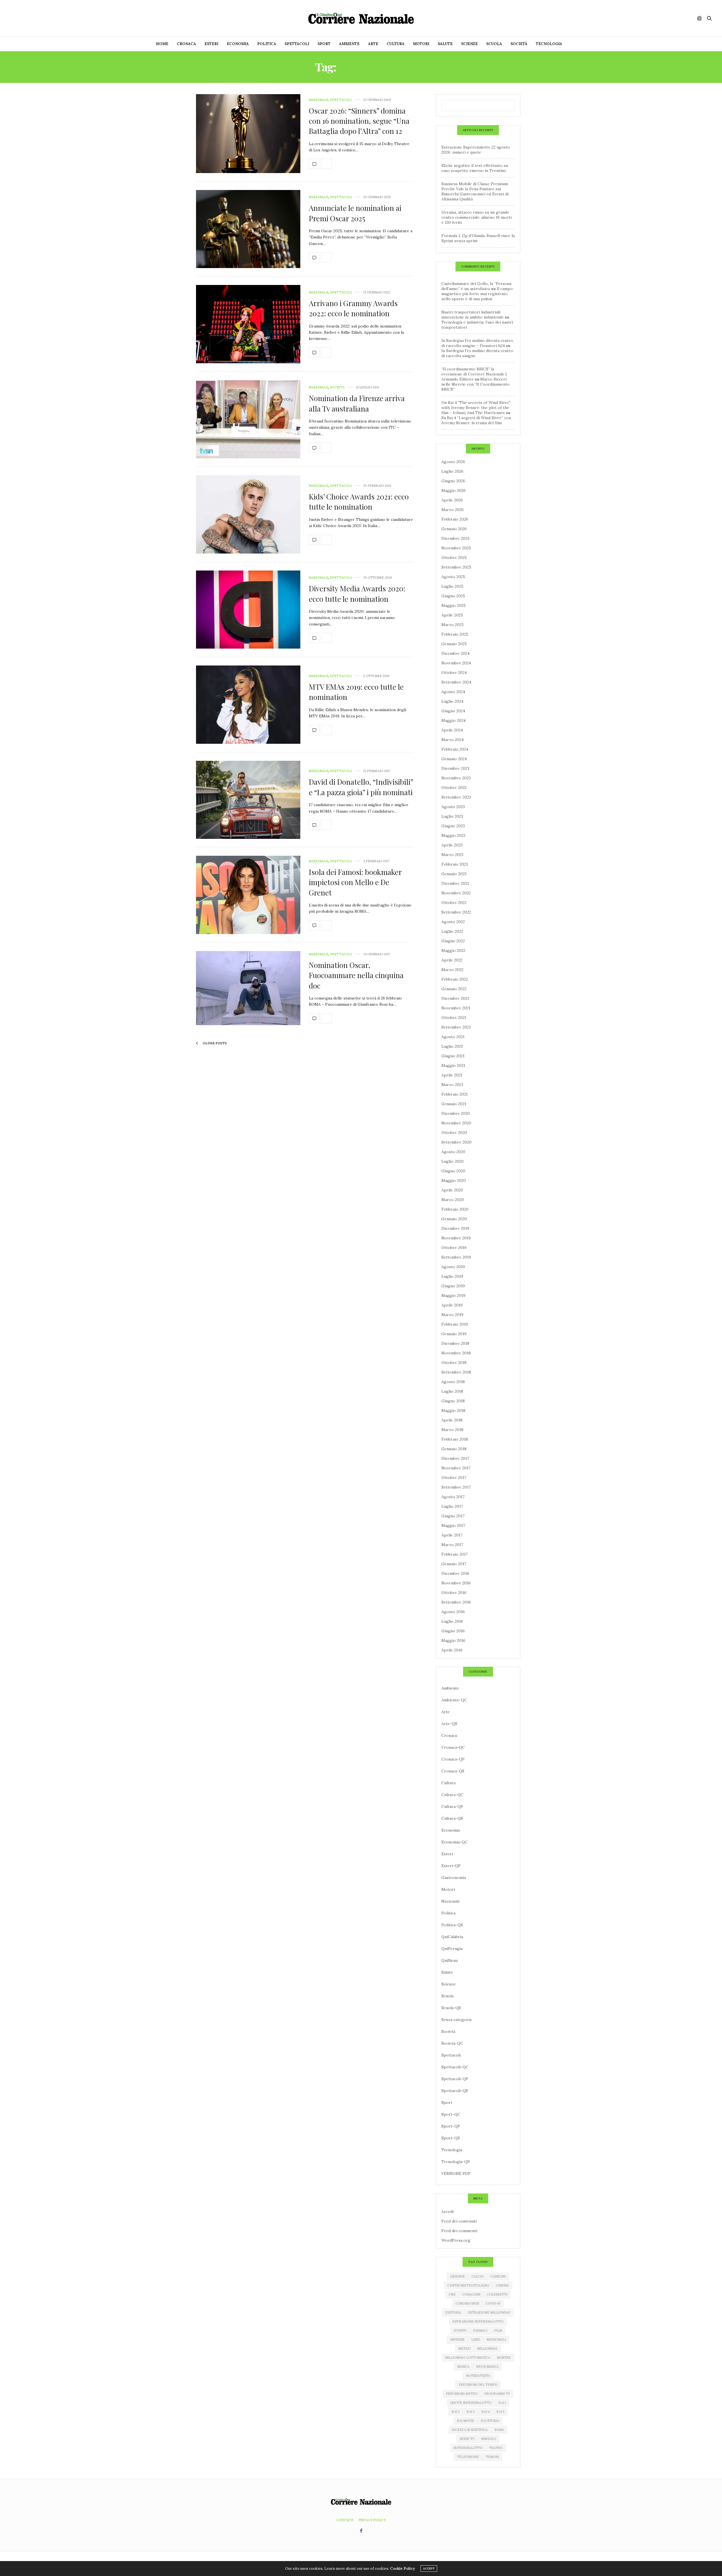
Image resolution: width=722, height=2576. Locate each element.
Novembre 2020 (456, 1123)
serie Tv (467, 2439)
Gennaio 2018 (454, 1449)
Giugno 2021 (453, 1056)
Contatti (345, 2520)
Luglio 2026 (452, 471)
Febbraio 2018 (455, 1439)
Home (162, 44)
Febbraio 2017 (454, 1554)
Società (519, 44)
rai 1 (502, 2403)
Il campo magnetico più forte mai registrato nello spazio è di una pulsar (477, 294)
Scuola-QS (451, 2008)
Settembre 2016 (456, 1602)
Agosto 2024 (453, 692)
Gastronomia (454, 1878)
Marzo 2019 (452, 1315)
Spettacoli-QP (455, 2079)
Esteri (211, 44)
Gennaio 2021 (454, 1104)
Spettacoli (297, 44)
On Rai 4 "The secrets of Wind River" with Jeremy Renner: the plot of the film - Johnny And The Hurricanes (476, 408)
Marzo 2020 (453, 1200)
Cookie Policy (402, 2569)
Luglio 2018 (452, 1391)
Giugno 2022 (453, 941)
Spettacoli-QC (455, 2067)
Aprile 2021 (452, 1075)
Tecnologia (549, 44)
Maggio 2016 (453, 1640)
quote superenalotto (471, 2403)
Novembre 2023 (456, 778)
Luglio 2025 (452, 586)
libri (476, 2340)
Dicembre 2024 (455, 653)
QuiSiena (450, 1960)
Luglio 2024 (452, 701)
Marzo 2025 (453, 625)
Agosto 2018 (453, 1382)
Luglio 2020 (453, 1161)
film (498, 2330)
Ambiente (349, 44)
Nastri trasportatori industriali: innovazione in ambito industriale (473, 315)
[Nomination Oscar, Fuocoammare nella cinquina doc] (248, 988)
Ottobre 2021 (454, 1018)
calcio (478, 2276)
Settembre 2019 (456, 1257)
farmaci (480, 2330)
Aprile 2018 (452, 1420)
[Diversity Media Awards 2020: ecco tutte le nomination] (248, 610)
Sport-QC (451, 2114)
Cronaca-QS (453, 1771)
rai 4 (486, 2412)
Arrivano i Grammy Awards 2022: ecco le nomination (353, 308)
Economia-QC (454, 1842)
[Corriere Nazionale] (361, 18)
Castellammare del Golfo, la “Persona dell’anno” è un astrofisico (476, 286)
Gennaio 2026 (454, 529)
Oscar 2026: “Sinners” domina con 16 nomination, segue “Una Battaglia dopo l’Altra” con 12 (359, 121)
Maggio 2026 (454, 490)
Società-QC (452, 2043)
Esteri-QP (451, 1866)
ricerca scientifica (470, 2430)
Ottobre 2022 (454, 903)
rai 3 (471, 2412)
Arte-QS (449, 1724)
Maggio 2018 (453, 1410)
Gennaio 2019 (454, 1334)
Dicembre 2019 (455, 1228)
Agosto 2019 (453, 1267)
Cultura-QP (452, 1806)
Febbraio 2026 (455, 519)
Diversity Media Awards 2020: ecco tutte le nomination (357, 593)
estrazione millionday (489, 2312)
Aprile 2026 (452, 500)
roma (499, 2430)
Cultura (396, 44)
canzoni (498, 2276)
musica (463, 2367)
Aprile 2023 (452, 845)
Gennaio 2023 (454, 874)
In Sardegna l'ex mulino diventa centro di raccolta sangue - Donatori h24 (477, 343)
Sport (324, 44)
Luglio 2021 (452, 1046)
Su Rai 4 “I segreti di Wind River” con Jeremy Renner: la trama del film (476, 420)
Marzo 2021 (452, 1085)
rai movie (465, 2421)
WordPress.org (456, 2240)
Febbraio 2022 (455, 979)
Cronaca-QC (453, 1747)
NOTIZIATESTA (478, 2376)
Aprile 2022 (452, 960)
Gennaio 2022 (454, 989)
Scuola (494, 44)
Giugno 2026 (453, 481)
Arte (373, 44)
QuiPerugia (452, 1949)
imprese (457, 2340)
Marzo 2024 (453, 740)
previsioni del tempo (478, 2385)
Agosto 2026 (453, 462)
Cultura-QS (452, 1818)
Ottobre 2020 (454, 1133)
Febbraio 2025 (455, 634)
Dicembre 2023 (455, 768)
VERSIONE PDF (456, 2173)
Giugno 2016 (453, 1631)
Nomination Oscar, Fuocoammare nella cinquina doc (356, 975)
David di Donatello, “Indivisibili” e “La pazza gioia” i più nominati (361, 787)
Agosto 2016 (453, 1612)
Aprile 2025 (452, 615)
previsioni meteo (462, 2394)
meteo (464, 2349)
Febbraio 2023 (455, 864)
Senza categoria (456, 2020)
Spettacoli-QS (455, 2091)
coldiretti (497, 2294)
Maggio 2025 (454, 605)
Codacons (471, 2294)
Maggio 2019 (453, 1295)
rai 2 (456, 2412)
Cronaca (186, 44)
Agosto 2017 (453, 1497)
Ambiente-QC (454, 1700)
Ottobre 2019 (454, 1248)
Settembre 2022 (456, 912)
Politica (267, 44)
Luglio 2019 (452, 1276)
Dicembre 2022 (455, 883)
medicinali (496, 2340)
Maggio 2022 (453, 950)
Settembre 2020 (456, 1142)
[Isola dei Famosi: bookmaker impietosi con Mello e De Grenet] (248, 895)
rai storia (490, 2421)
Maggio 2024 (454, 720)
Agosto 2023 (453, 807)
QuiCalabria (452, 1937)
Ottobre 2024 (454, 673)
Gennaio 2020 (454, 1219)
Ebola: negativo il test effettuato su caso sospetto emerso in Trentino (475, 168)
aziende (457, 2276)
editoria (453, 2312)
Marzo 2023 (452, 855)
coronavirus (467, 2303)
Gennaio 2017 (454, 1564)
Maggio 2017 (453, 1525)
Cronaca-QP (453, 1759)
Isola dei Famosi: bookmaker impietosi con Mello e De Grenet (355, 882)
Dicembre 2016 (455, 1573)
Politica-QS (452, 1925)
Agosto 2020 (453, 1152)
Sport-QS (451, 2138)
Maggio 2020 (454, 1180)
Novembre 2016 (456, 1583)
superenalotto (468, 2448)
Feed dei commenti (459, 2231)
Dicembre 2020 (456, 1113)
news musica (487, 2367)
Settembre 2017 (456, 1487)
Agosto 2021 (453, 1037)
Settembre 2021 (456, 1027)
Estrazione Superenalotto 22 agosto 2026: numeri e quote (476, 150)
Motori (421, 44)
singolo (489, 2439)
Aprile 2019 (452, 1305)
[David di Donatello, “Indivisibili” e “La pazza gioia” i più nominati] (248, 800)
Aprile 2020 (452, 1190)
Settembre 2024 (456, 682)
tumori (492, 2457)
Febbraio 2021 (454, 1094)
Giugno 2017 (453, 1516)
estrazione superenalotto (478, 2321)
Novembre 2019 (456, 1238)
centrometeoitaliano (468, 2285)
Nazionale (319, 100)
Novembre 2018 (456, 1353)
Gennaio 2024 (454, 759)
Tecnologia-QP (456, 2162)
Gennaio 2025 (454, 644)
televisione (468, 2457)
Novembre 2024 (456, 663)
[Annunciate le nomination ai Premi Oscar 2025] (248, 229)
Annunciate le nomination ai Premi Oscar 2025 (355, 213)
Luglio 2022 (452, 931)
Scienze (469, 44)
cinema (502, 2285)
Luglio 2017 (452, 1506)
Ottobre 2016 (454, 1593)
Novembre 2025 (456, 548)
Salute (445, 44)
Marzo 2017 (452, 1545)
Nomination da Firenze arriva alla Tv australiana (357, 403)
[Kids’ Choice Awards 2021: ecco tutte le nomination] (248, 514)
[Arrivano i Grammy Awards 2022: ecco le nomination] (248, 324)
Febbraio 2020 (455, 1209)
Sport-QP (451, 2126)
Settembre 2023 (456, 797)
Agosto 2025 (453, 577)
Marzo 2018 (452, 1430)
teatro (496, 2448)
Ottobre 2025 (454, 558)
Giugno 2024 (453, 711)
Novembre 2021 (456, 1008)
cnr (452, 2294)
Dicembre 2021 (455, 998)
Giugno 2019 (453, 1286)
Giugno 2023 (453, 826)
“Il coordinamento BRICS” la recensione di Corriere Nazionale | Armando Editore (474, 374)
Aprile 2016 (452, 1650)
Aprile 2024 (452, 730)
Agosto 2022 (453, 922)
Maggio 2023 (453, 835)
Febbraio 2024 (455, 749)
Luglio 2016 (452, 1621)
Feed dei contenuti (459, 2221)
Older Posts (214, 1043)
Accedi (447, 2212)
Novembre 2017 (456, 1468)
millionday (487, 2349)
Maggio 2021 (453, 1065)
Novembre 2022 (456, 893)
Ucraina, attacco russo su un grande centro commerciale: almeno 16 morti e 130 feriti (476, 217)
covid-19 (493, 2303)
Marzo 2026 (453, 510)
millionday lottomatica (468, 2358)
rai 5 (500, 2412)
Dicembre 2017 (455, 1458)
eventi (460, 2330)
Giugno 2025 (453, 596)
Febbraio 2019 (455, 1324)
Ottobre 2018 (454, 1363)
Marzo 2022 (452, 970)
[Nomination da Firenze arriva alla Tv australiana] (248, 419)
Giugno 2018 (453, 1401)
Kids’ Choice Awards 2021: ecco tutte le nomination (359, 502)
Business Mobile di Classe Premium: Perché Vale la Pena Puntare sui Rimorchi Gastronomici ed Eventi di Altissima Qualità (475, 191)
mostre (504, 2358)
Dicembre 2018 (455, 1343)
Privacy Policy (372, 2520)
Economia (238, 44)
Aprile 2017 (452, 1535)
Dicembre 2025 (455, 538)
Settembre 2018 (456, 1372)
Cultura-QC (452, 1795)
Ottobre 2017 (454, 1478)
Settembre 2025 (456, 567)
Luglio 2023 (452, 816)
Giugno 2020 (453, 1171)
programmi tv (497, 2394)
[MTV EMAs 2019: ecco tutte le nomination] (248, 705)
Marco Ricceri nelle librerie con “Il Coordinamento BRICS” (476, 384)
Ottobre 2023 (454, 788)
